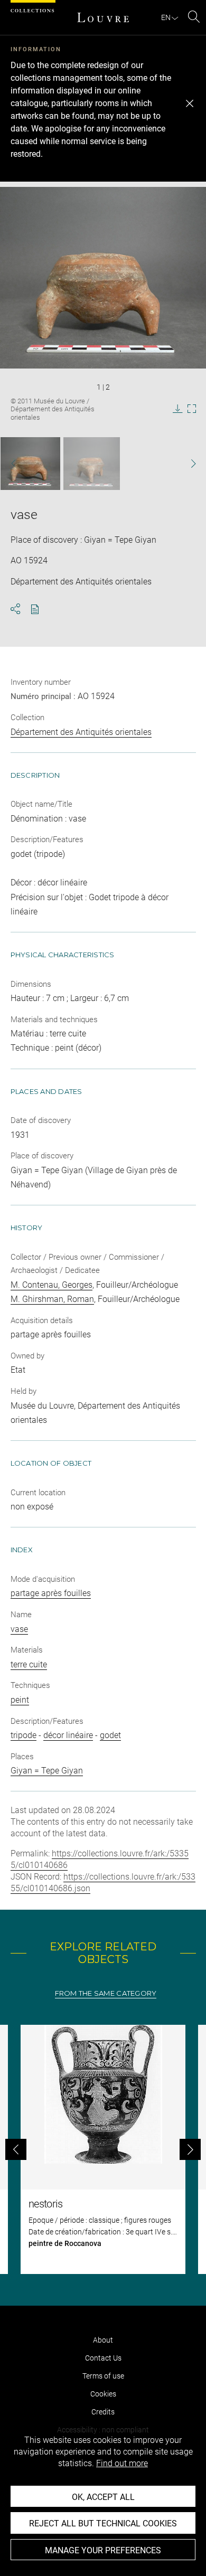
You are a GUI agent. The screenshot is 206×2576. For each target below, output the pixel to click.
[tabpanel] (103, 2149)
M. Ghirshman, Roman (52, 1299)
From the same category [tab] (106, 1993)
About (103, 2340)
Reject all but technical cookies (103, 2523)
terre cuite (29, 1664)
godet (110, 1735)
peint (20, 1700)
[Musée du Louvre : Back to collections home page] (103, 17)
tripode (24, 1735)
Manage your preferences (103, 2550)
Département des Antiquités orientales (81, 732)
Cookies (103, 2394)
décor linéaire (68, 1735)
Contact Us (103, 2358)
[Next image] (188, 464)
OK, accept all (103, 2497)
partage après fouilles (51, 1593)
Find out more (122, 2463)
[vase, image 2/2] (92, 464)
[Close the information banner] (190, 103)
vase (19, 1629)
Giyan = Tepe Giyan (47, 1771)
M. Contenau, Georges (51, 1285)
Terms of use (103, 2376)
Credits (103, 2412)
